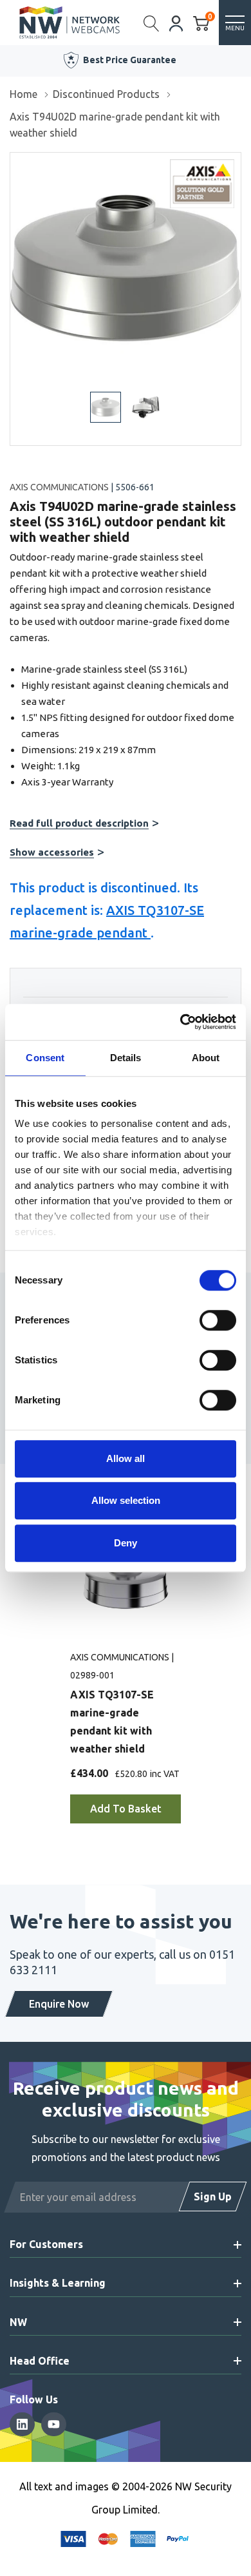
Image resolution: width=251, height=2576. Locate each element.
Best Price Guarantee (130, 60)
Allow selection (126, 1500)
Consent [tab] (45, 1058)
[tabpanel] (126, 1682)
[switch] (218, 1320)
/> (15, 162)
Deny (126, 1543)
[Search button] (152, 23)
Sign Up (213, 2196)
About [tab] (206, 1058)
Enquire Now (59, 2004)
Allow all (126, 1458)
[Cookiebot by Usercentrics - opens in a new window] (181, 1022)
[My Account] (176, 22)
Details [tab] (126, 1058)
